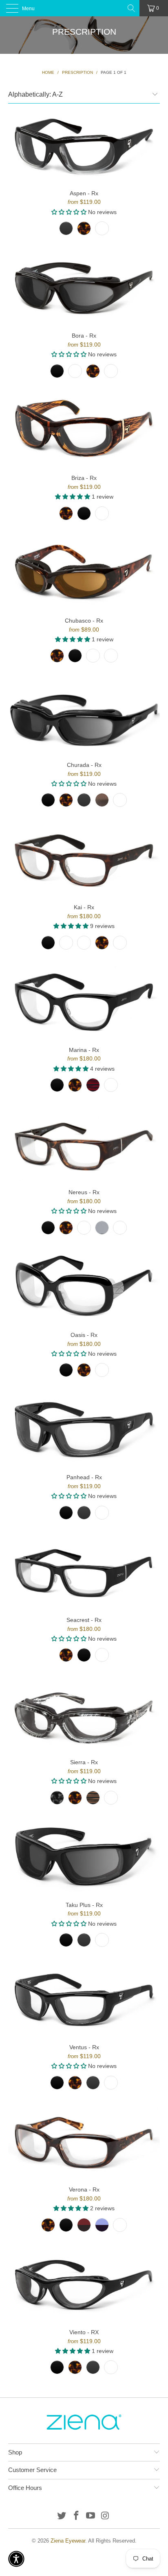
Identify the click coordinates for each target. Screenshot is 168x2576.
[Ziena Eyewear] (84, 8)
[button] (16, 2559)
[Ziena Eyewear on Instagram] (106, 2516)
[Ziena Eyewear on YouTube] (91, 2516)
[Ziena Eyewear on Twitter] (62, 2516)
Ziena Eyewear (68, 2541)
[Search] (132, 8)
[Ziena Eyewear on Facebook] (76, 2516)
